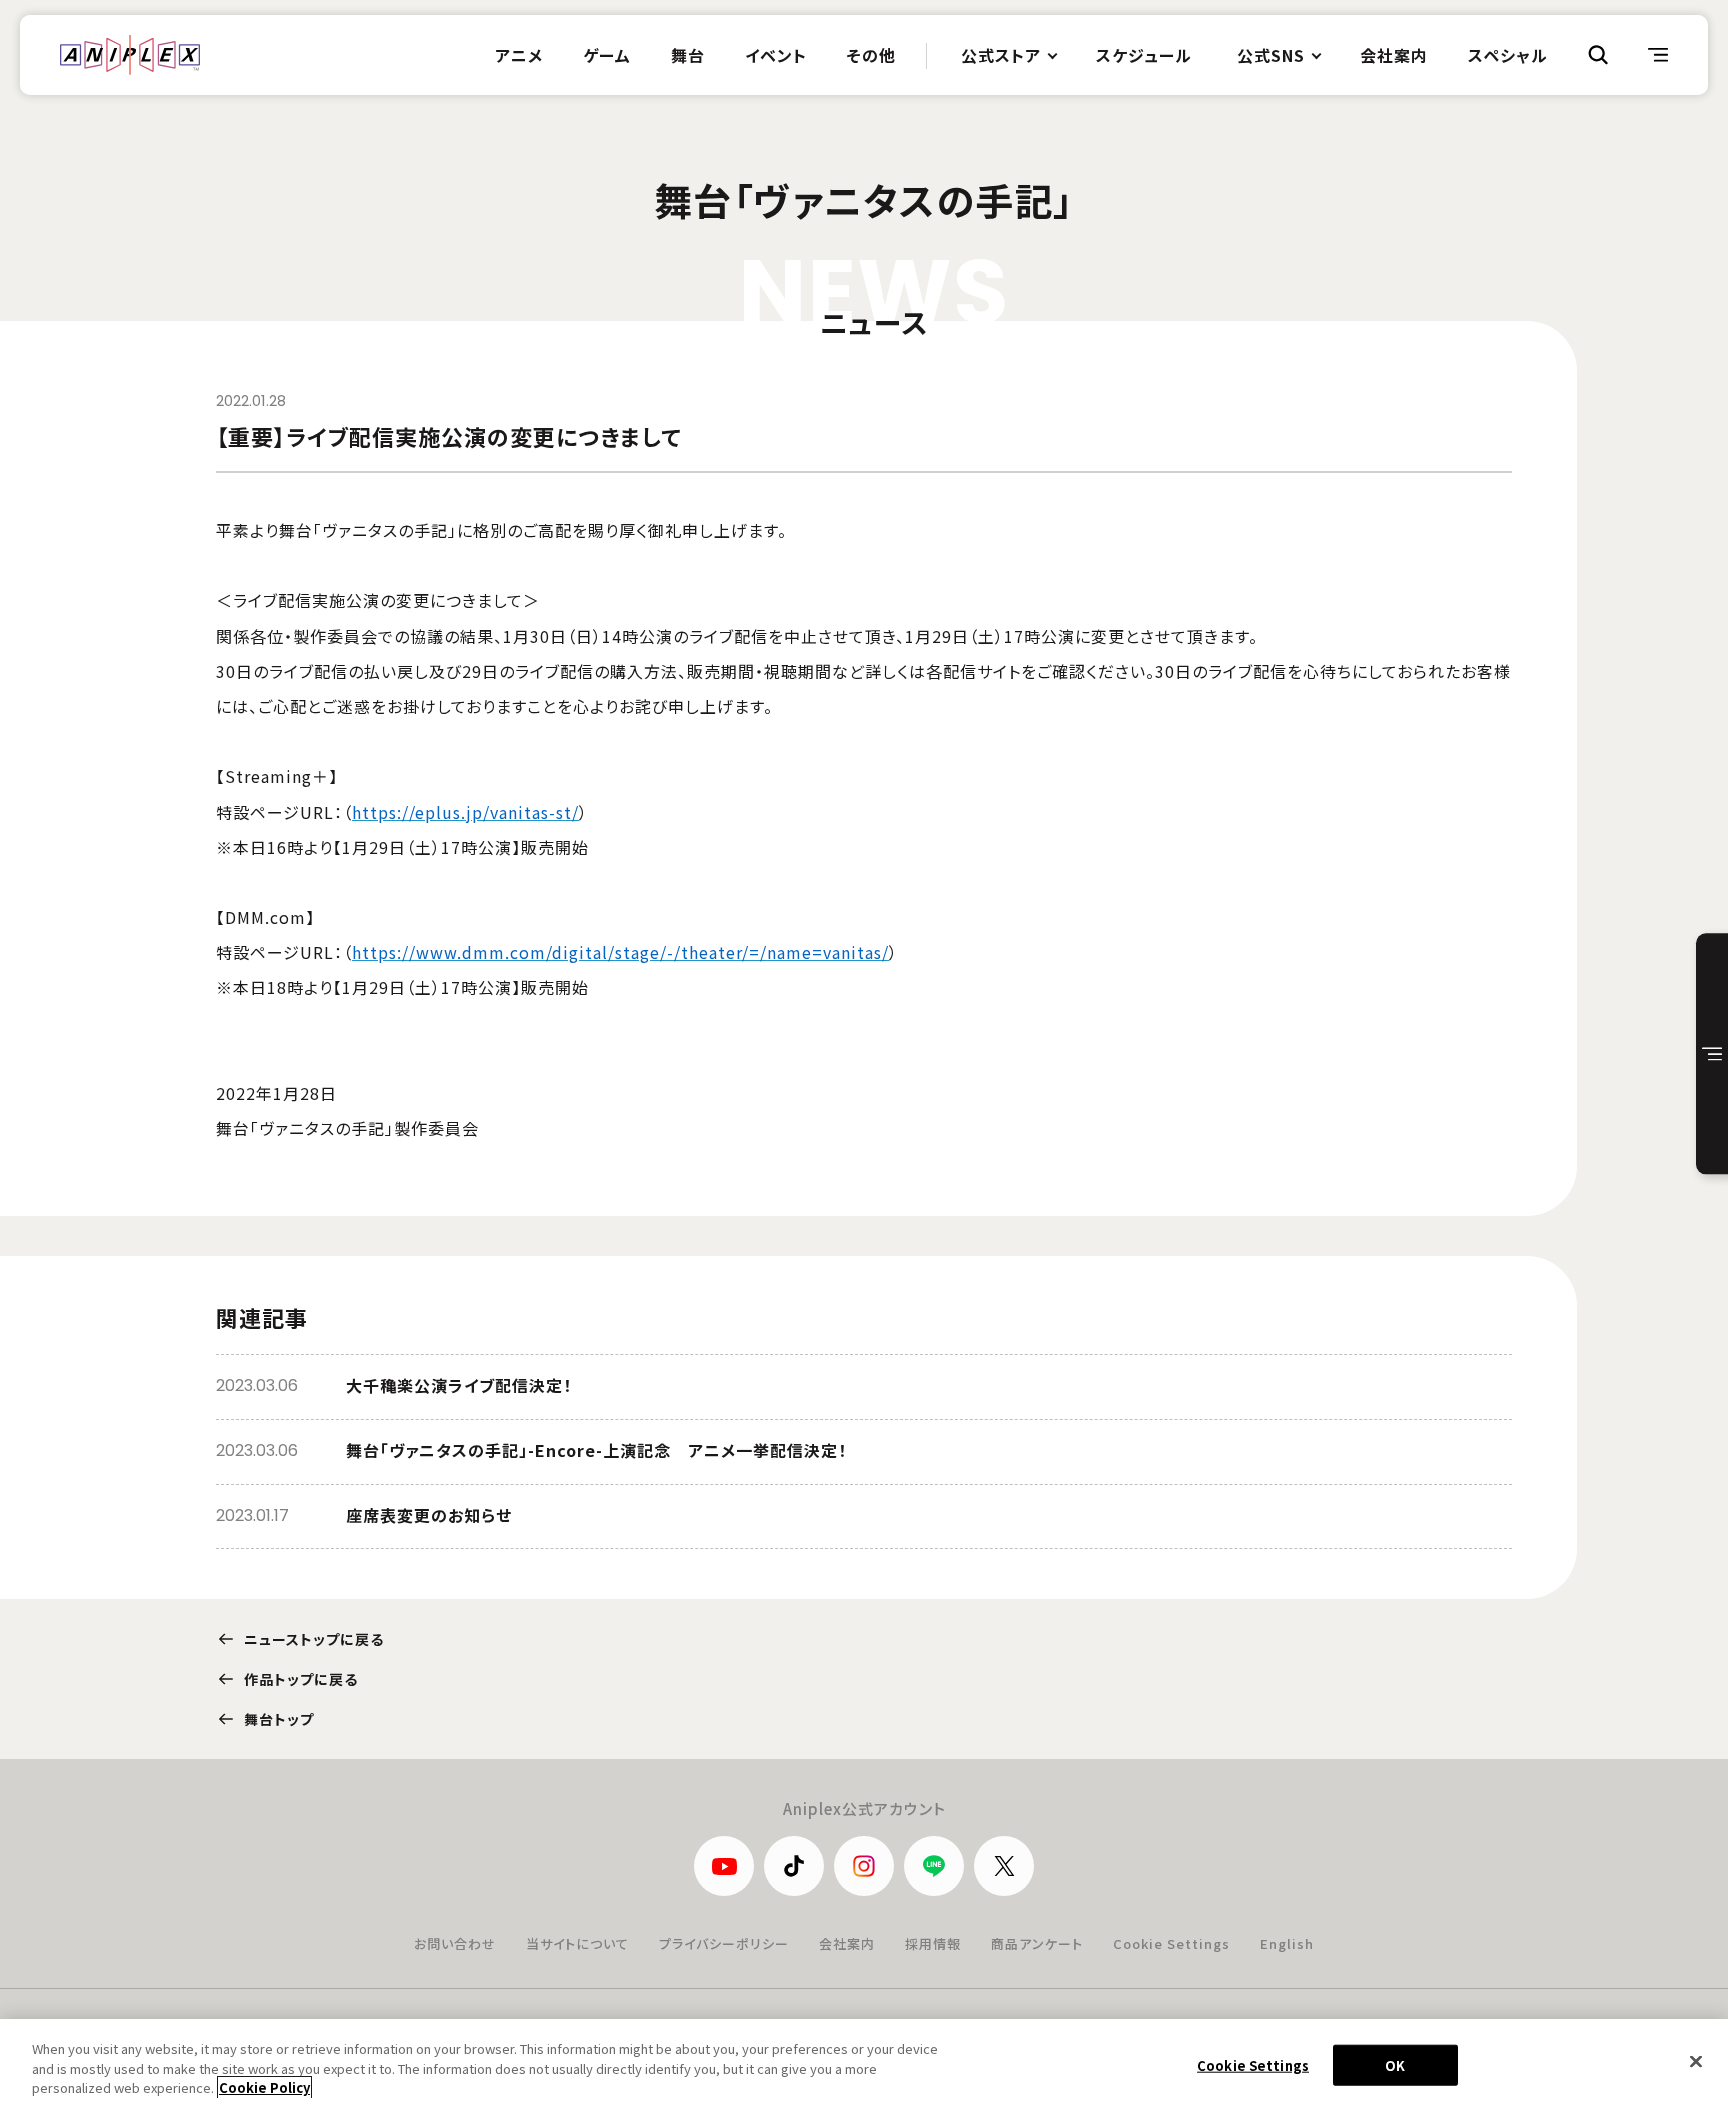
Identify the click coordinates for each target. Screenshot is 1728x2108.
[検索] (1598, 55)
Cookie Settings (1171, 1943)
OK (1395, 2064)
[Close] (1696, 2061)
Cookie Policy (264, 2087)
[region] (864, 2063)
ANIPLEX (130, 55)
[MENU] (1658, 55)
